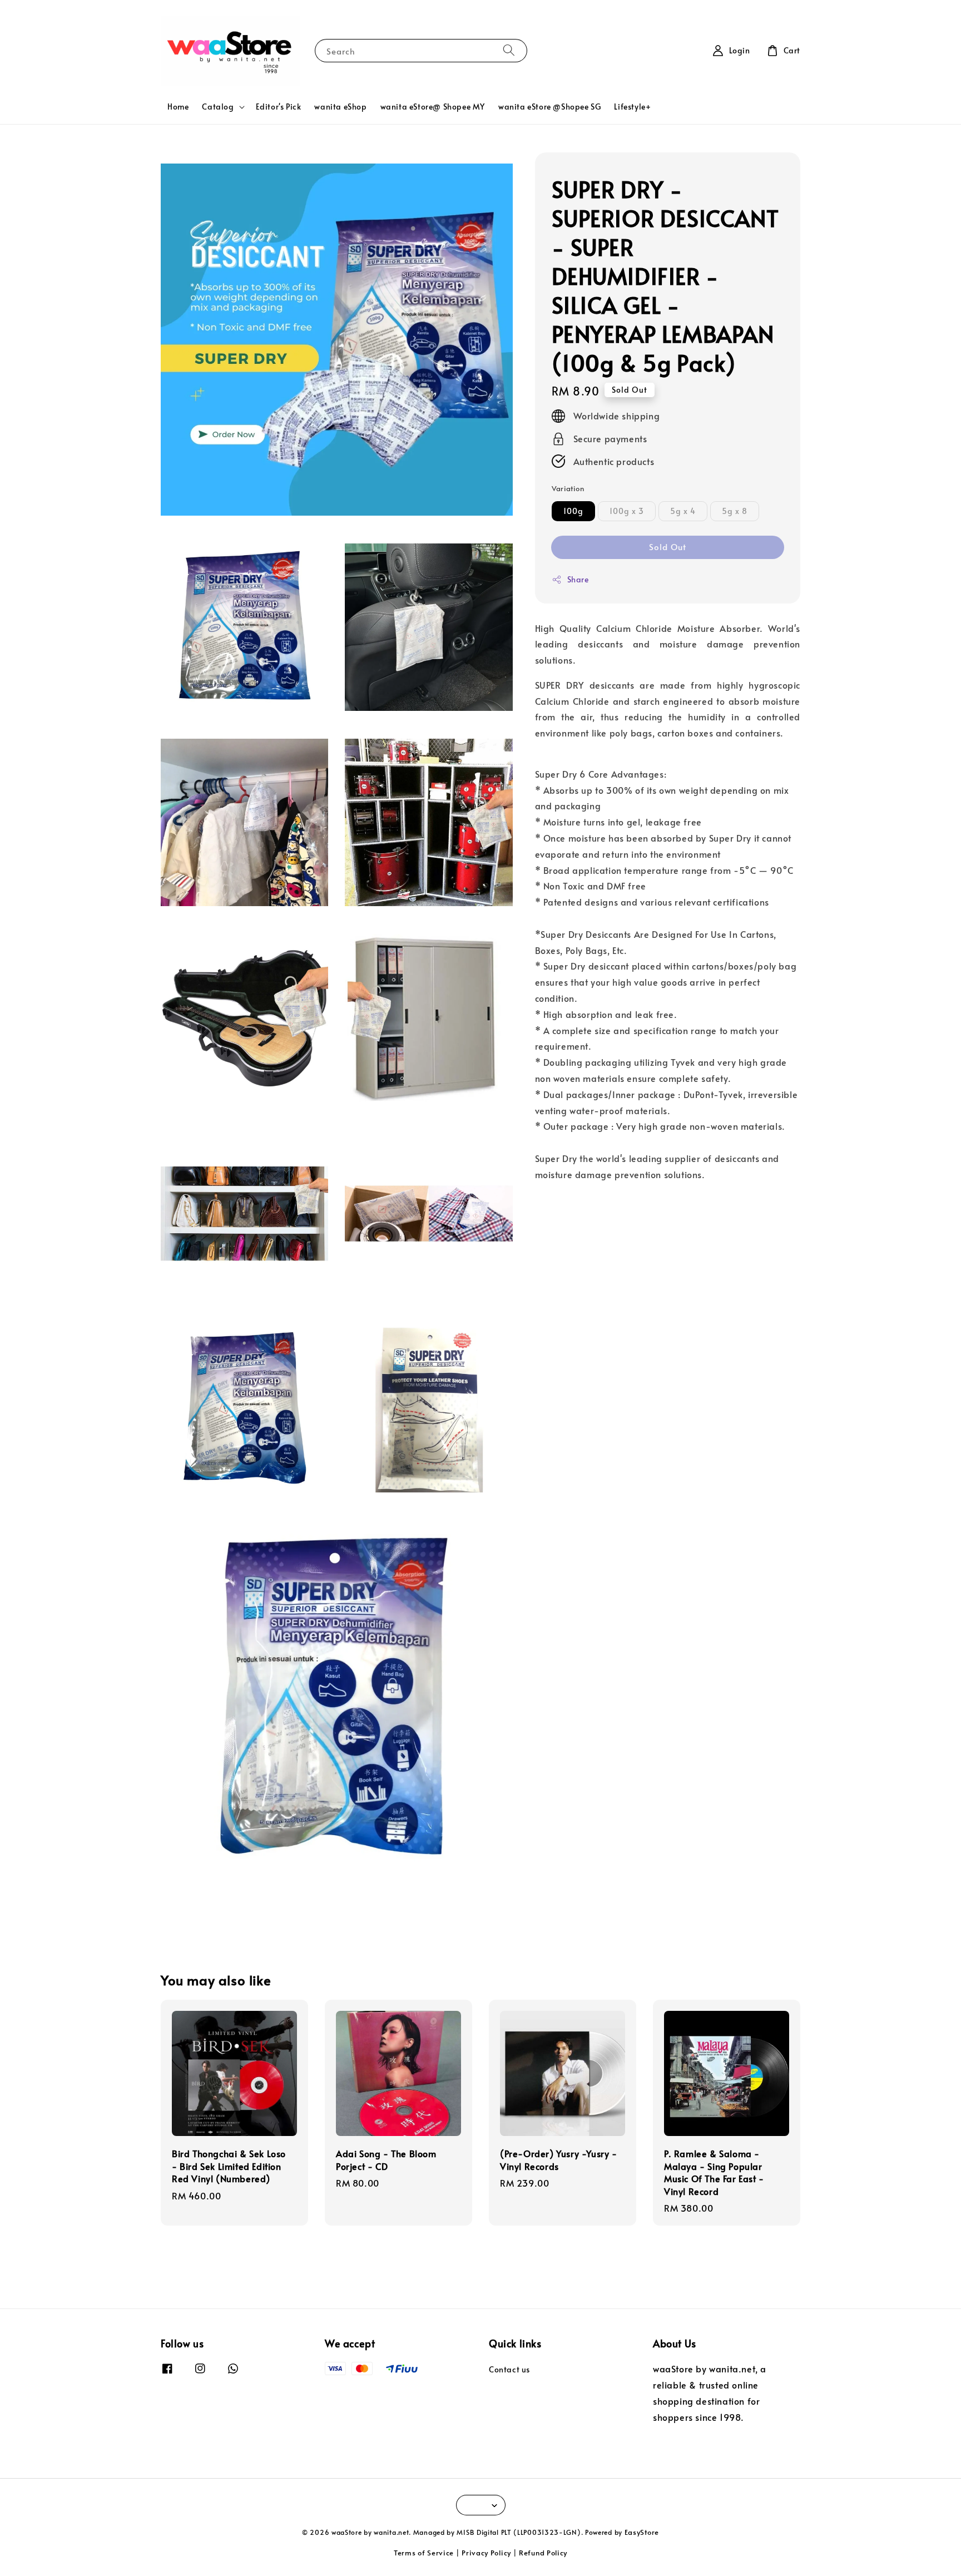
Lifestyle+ (632, 107)
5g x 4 (683, 511)
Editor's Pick (279, 107)
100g (573, 511)
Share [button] (578, 579)
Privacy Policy (486, 2553)
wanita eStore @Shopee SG (549, 107)
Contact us (509, 2370)
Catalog (218, 107)
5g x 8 (735, 511)
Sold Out (668, 547)
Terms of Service (424, 2553)
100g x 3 (627, 511)
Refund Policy (543, 2553)
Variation (568, 488)
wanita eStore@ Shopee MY (433, 107)
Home (178, 107)
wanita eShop (340, 107)
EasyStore (642, 2532)
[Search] (509, 50)
